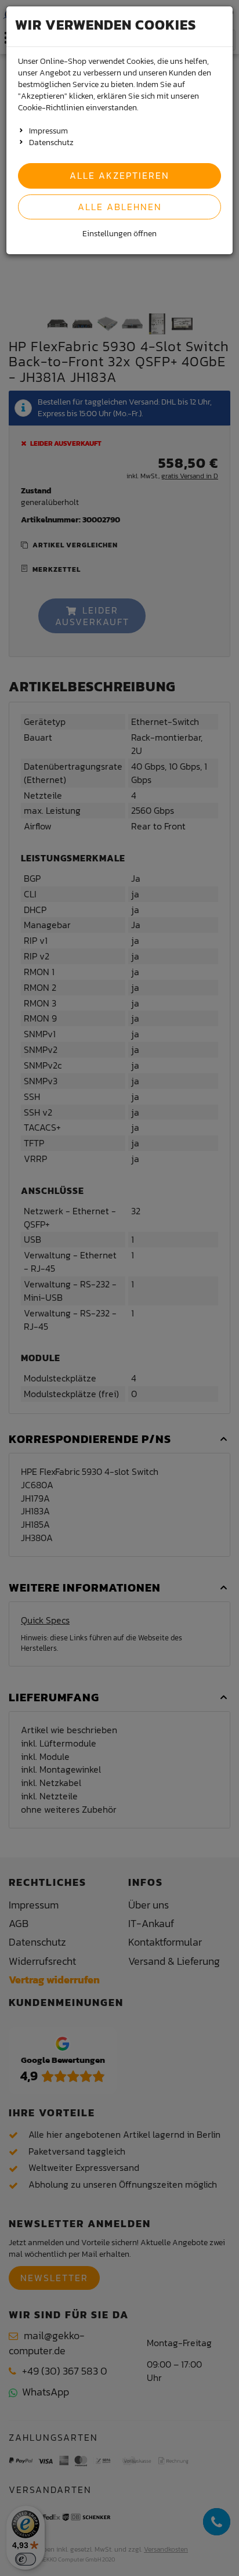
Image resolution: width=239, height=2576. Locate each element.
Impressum (48, 131)
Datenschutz (51, 142)
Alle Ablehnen (120, 207)
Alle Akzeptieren (119, 175)
